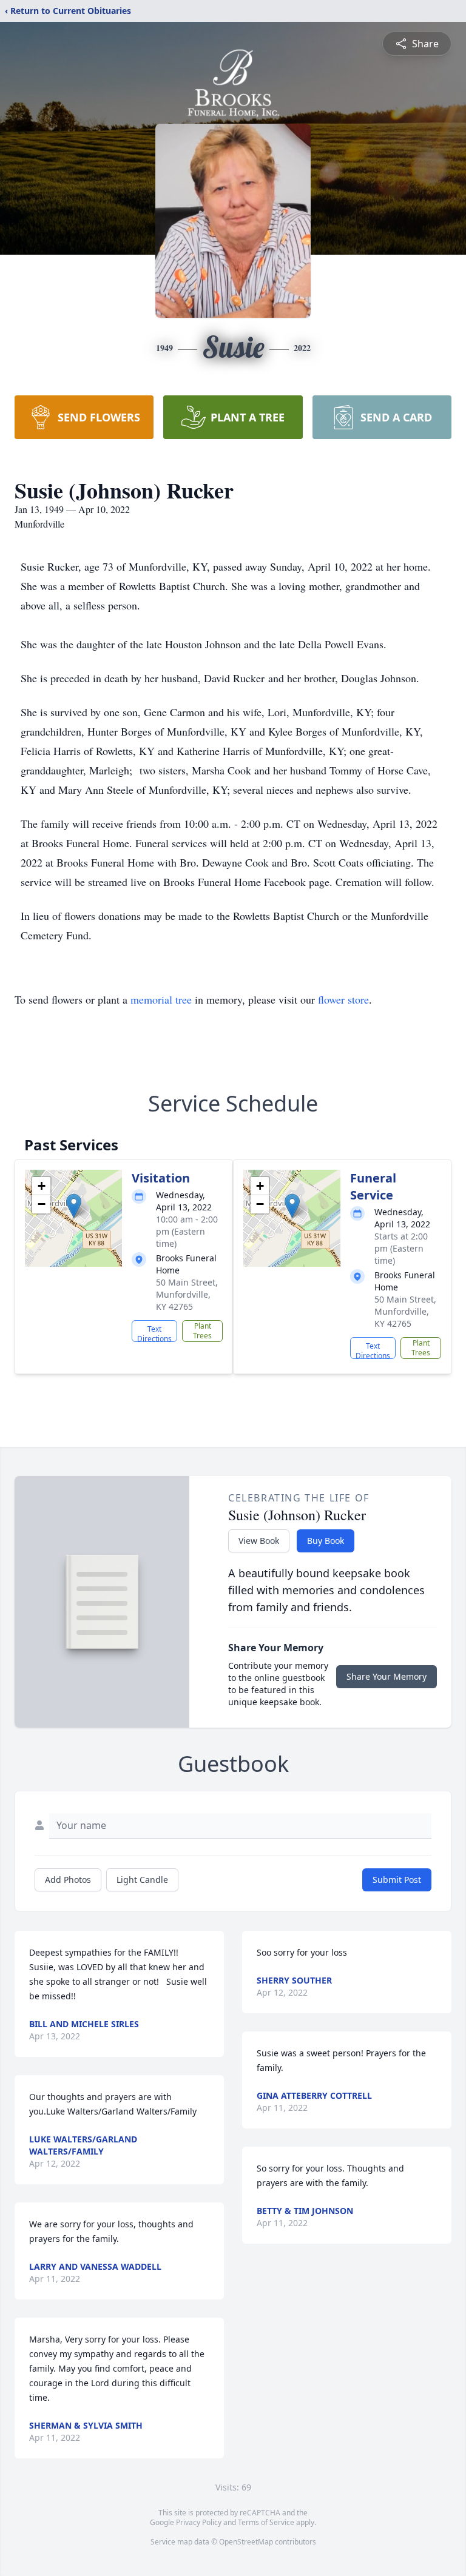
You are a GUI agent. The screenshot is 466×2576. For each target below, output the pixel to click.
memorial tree (161, 999)
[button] (74, 1206)
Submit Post (397, 1880)
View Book (259, 1541)
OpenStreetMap (246, 2542)
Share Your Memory (387, 1676)
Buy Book (326, 1541)
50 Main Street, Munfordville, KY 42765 (187, 1294)
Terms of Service (266, 2522)
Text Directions (154, 1333)
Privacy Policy (199, 2522)
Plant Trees (202, 1331)
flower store (343, 999)
